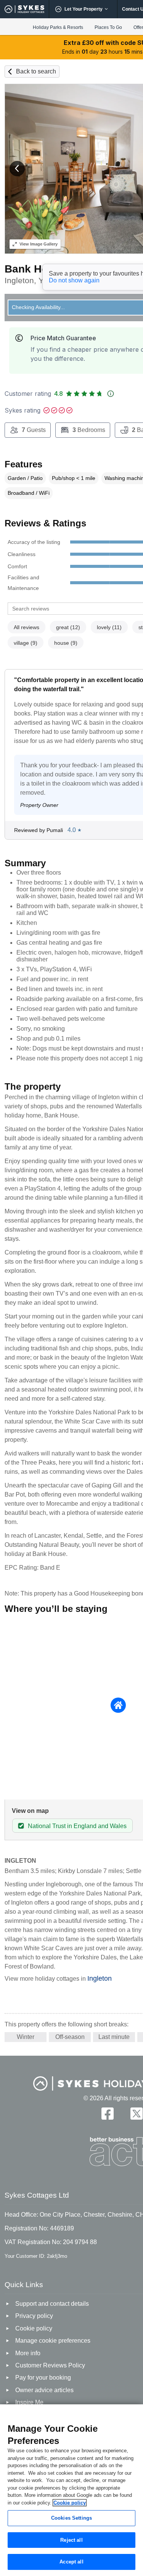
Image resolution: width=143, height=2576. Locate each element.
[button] (17, 169)
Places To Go (108, 27)
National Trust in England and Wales (77, 1826)
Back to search (36, 71)
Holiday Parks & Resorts (58, 27)
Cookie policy (70, 2503)
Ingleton (100, 1978)
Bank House (36, 269)
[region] (71, 2490)
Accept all (71, 2562)
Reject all (71, 2540)
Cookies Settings (71, 2518)
